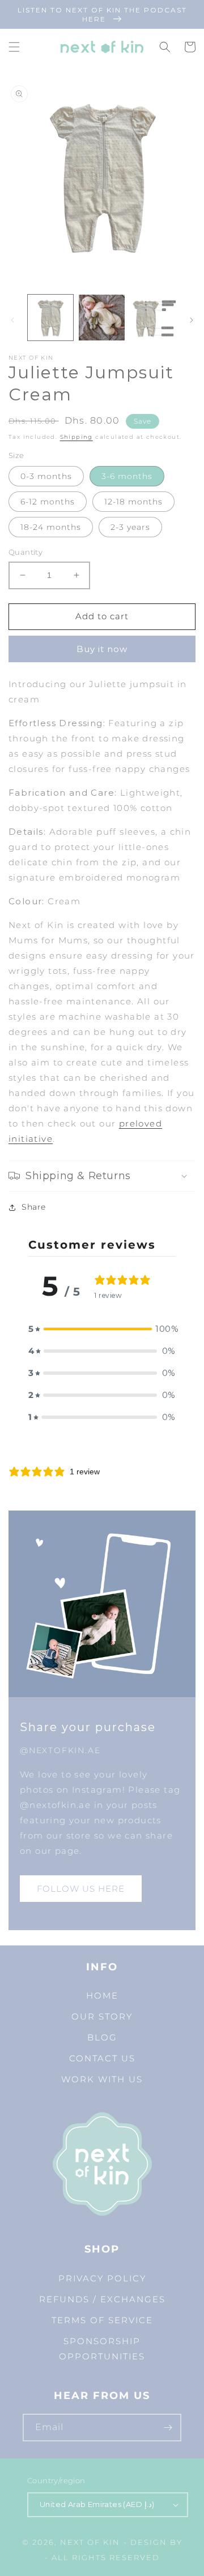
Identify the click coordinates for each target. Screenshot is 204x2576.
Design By (156, 2542)
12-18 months (133, 502)
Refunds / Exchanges (102, 2299)
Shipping (76, 437)
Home (102, 1995)
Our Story (102, 2016)
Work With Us (102, 2079)
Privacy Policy (102, 2278)
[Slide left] (12, 320)
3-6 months (127, 476)
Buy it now (102, 649)
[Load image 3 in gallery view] (153, 317)
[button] (14, 47)
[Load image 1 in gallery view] (50, 317)
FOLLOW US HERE (81, 1889)
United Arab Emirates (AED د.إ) (97, 2504)
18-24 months (51, 527)
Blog (102, 2037)
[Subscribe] (168, 2428)
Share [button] (34, 1207)
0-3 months (46, 476)
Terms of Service (102, 2320)
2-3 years (130, 527)
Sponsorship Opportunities (102, 2349)
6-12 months (48, 502)
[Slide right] (192, 320)
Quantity (25, 552)
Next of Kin (90, 2542)
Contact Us (102, 2058)
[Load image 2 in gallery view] (101, 317)
